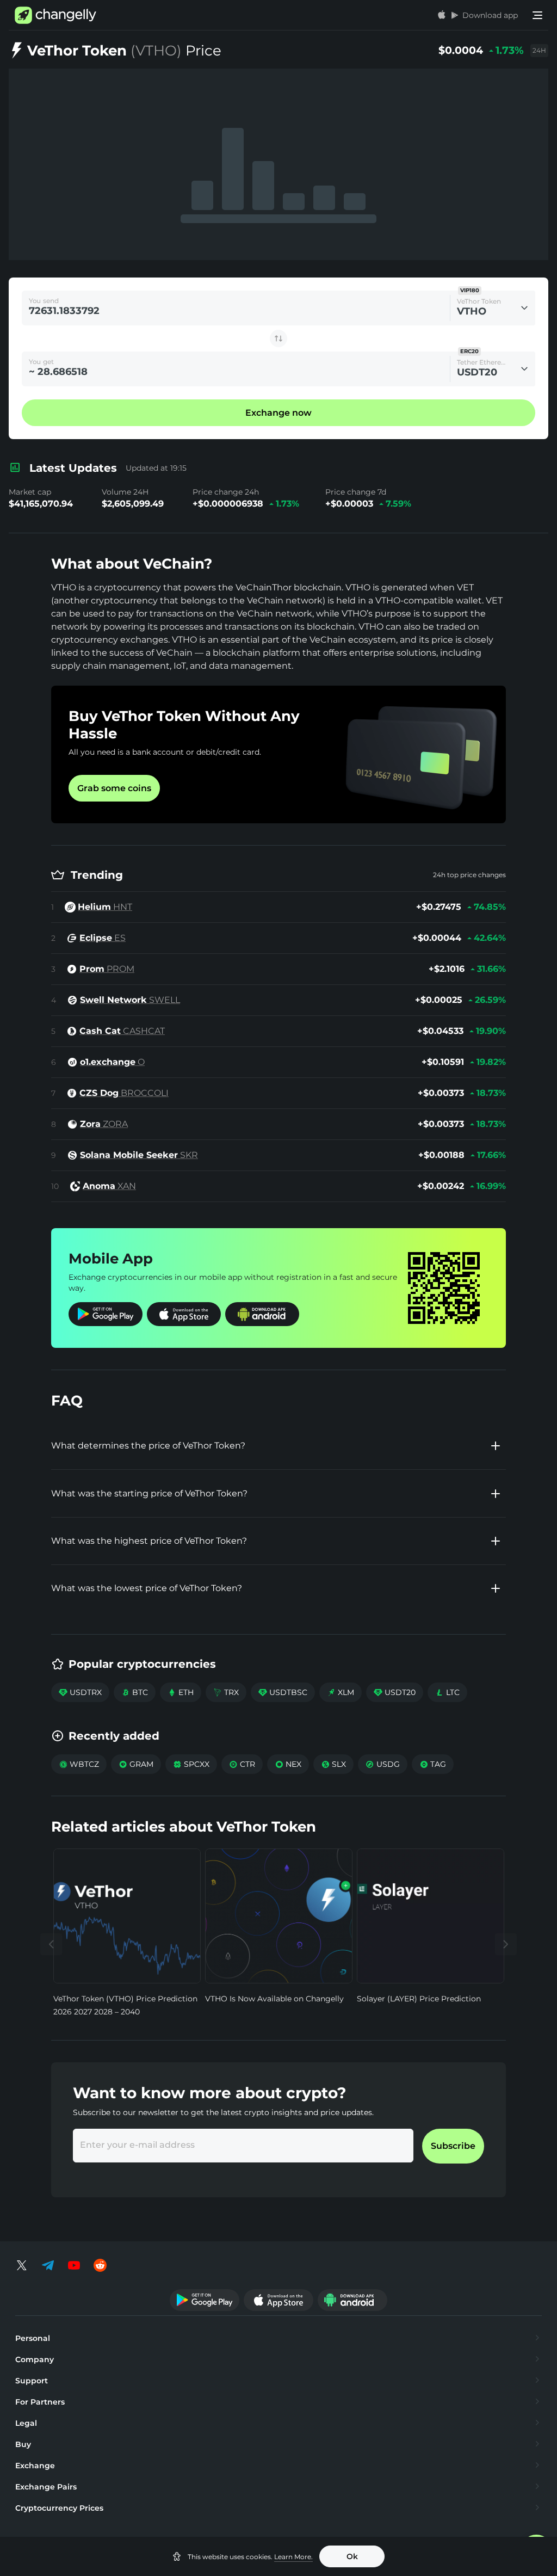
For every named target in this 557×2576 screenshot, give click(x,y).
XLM (341, 1692)
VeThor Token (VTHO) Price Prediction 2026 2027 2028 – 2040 (125, 2005)
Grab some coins (114, 788)
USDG (383, 1764)
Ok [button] (352, 2556)
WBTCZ (79, 1764)
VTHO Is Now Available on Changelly (274, 1999)
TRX (226, 1692)
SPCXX (191, 1764)
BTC (135, 1692)
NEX (288, 1764)
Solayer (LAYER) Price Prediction (419, 1999)
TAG (433, 1764)
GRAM (136, 1764)
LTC (447, 1692)
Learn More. (293, 2557)
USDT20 (395, 1692)
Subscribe (453, 2146)
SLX (333, 1764)
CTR (242, 1764)
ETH (181, 1692)
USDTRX (80, 1692)
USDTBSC (283, 1692)
